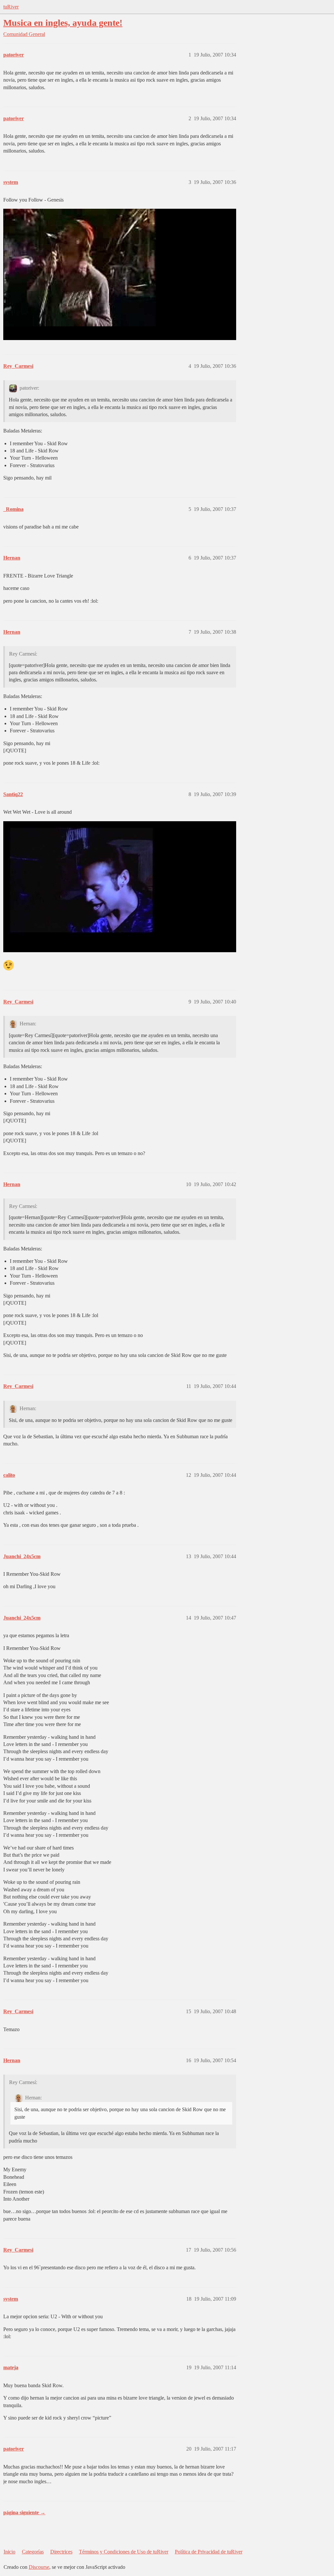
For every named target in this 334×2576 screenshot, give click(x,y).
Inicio (9, 2552)
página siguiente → (24, 2512)
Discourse (39, 2567)
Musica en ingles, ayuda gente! (63, 23)
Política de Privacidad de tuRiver (209, 2552)
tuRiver (11, 7)
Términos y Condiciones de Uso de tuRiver (124, 2552)
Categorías (33, 2552)
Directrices (61, 2552)
